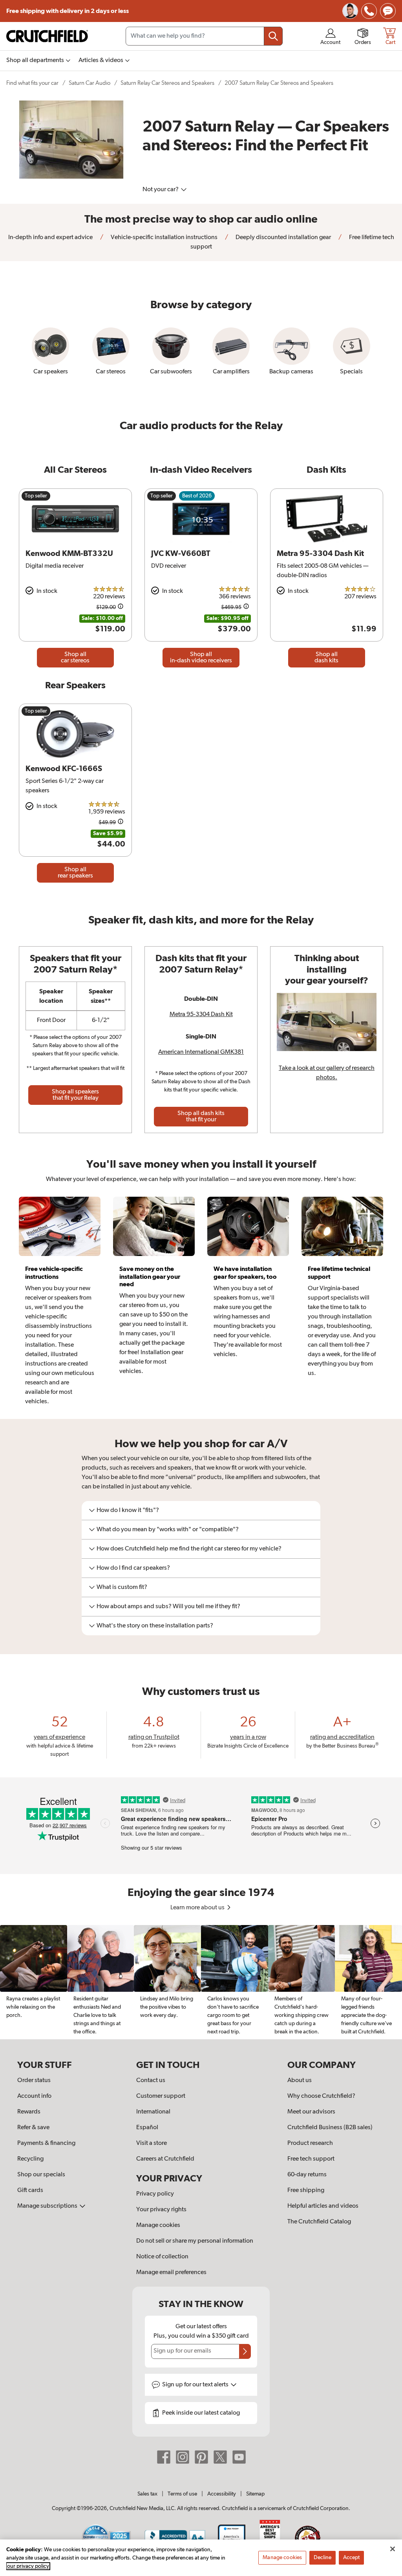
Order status (34, 2081)
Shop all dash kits (326, 658)
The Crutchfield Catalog (319, 2222)
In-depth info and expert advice (50, 238)
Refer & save (33, 2128)
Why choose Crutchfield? (321, 2096)
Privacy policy (155, 2194)
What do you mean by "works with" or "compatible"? (168, 1530)
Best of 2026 (197, 496)
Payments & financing (46, 2143)
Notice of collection (162, 2257)
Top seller (36, 496)
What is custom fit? (122, 1587)
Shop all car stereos (75, 658)
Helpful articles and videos (323, 2206)
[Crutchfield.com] (47, 36)
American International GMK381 (201, 1052)
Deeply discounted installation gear (283, 238)
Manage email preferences (171, 2273)
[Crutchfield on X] (220, 2457)
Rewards (29, 2112)
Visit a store (152, 2143)
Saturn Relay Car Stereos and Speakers (167, 83)
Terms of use (182, 2494)
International (153, 2112)
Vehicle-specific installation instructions (164, 238)
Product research (310, 2143)
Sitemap (255, 2494)
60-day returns (307, 2175)
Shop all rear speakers (75, 873)
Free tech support (311, 2159)
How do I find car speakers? (133, 1568)
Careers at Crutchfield (165, 2159)
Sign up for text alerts (196, 2385)
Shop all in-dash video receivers (201, 658)
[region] (201, 1982)
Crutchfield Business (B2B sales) (330, 2128)
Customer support (161, 2096)
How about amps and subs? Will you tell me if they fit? (168, 1607)
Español (147, 2128)
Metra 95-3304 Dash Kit (201, 1015)
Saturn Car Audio (90, 83)
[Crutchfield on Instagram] (183, 2457)
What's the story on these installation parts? (155, 1626)
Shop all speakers (75, 1095)
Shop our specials (41, 2175)
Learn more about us (198, 1908)
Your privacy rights (161, 2210)
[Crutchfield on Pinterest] (201, 2457)
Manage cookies (158, 2225)
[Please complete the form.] (245, 2351)
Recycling (30, 2159)
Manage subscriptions (48, 2206)
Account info (34, 2096)
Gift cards (30, 2190)
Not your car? (161, 190)
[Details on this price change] (121, 608)
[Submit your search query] (273, 36)
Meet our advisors (311, 2112)
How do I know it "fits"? (128, 1510)
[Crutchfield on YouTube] (239, 2457)
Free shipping (68, 11)
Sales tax (147, 2494)
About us (300, 2081)
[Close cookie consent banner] (393, 2549)
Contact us (151, 2081)
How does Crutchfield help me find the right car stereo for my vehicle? (189, 1549)
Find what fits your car (32, 83)
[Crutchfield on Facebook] (164, 2457)
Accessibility (222, 2494)
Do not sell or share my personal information (195, 2241)
